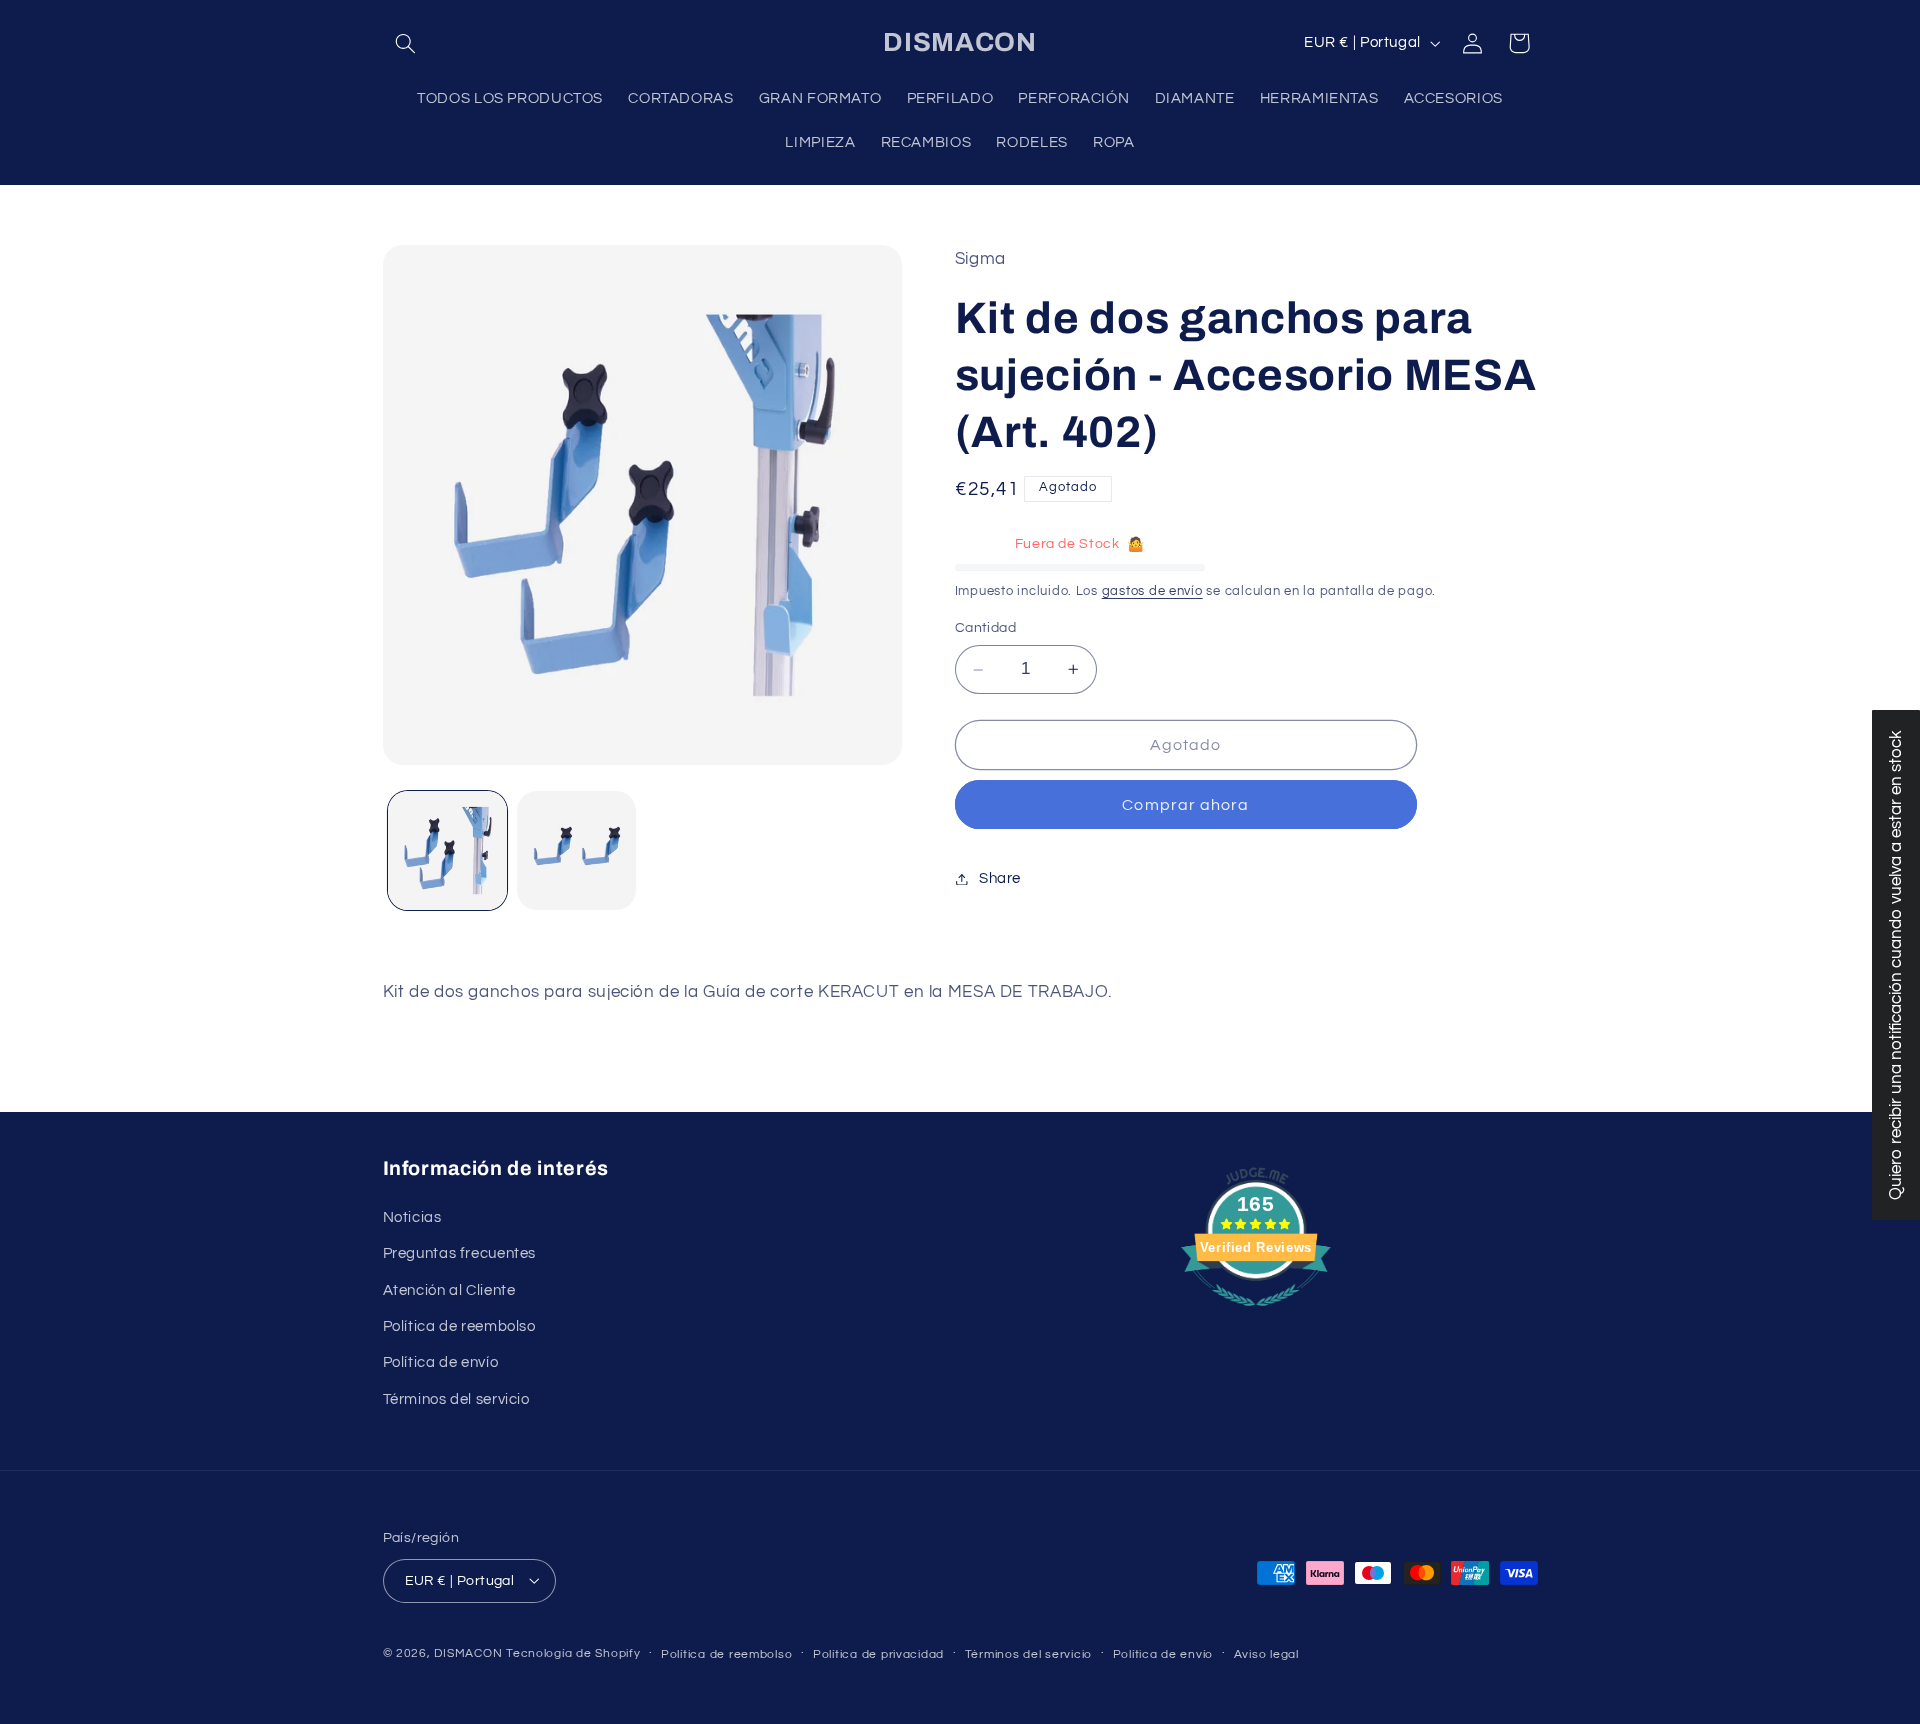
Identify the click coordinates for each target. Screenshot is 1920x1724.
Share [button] (1000, 878)
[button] (406, 43)
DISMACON (468, 1652)
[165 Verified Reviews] (1256, 1317)
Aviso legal (1266, 1653)
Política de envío (441, 1362)
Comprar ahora (1185, 805)
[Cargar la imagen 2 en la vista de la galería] (576, 850)
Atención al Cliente (449, 1289)
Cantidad (985, 629)
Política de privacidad (878, 1653)
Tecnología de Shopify (573, 1652)
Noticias (412, 1216)
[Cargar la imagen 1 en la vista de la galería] (447, 850)
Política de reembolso (459, 1325)
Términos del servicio (456, 1398)
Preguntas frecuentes (460, 1253)
